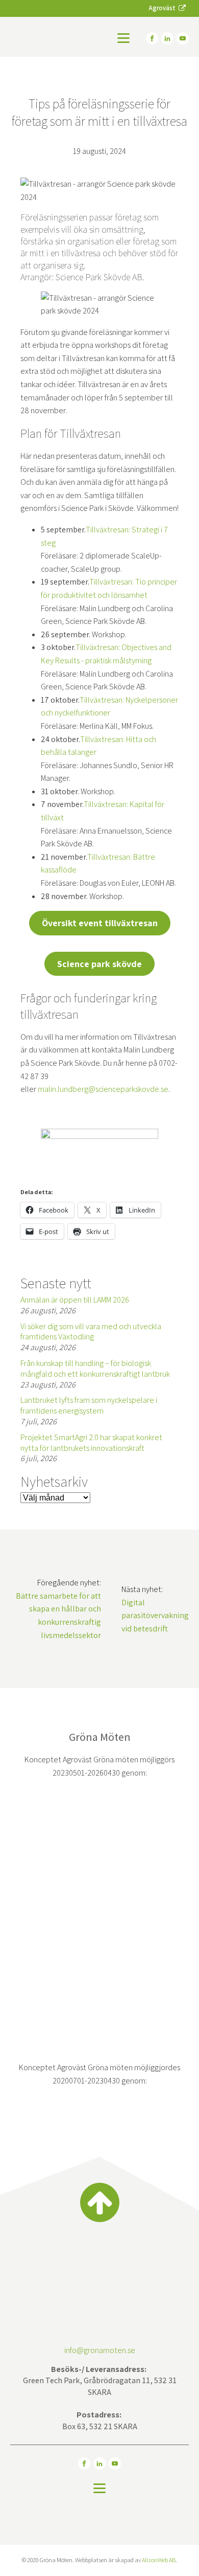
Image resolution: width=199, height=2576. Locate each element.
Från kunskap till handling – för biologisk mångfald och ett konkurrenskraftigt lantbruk (95, 1369)
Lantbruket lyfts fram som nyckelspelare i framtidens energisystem (89, 1405)
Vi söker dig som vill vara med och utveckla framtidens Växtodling (91, 1332)
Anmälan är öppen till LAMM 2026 (75, 1300)
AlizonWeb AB (159, 2560)
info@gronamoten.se (100, 2350)
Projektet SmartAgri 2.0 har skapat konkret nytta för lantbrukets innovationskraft (91, 1443)
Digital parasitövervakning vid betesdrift (155, 1616)
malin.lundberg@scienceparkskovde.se (103, 1089)
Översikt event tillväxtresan (100, 923)
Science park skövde (99, 964)
